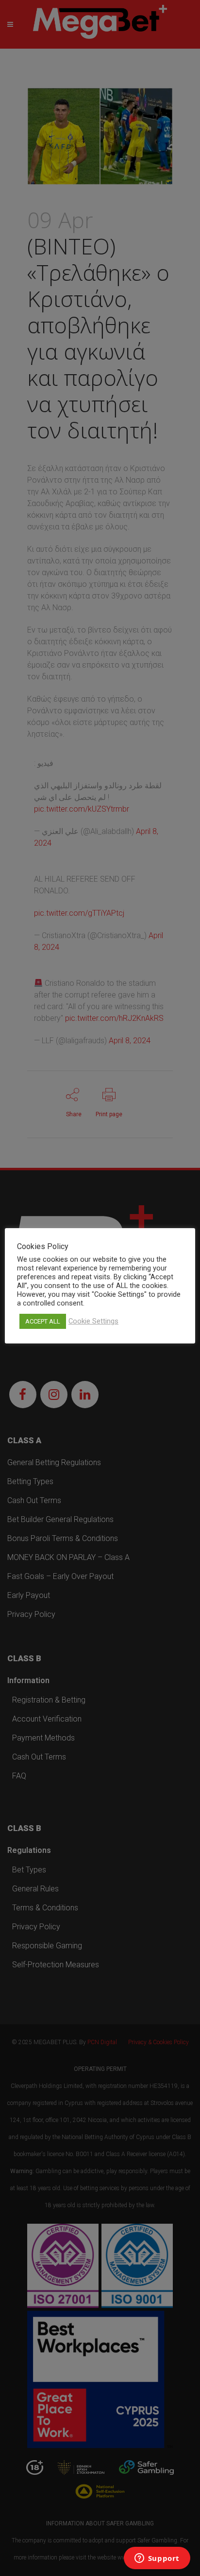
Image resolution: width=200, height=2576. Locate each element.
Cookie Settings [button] (93, 1321)
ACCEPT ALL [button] (43, 1321)
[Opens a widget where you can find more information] (157, 2559)
